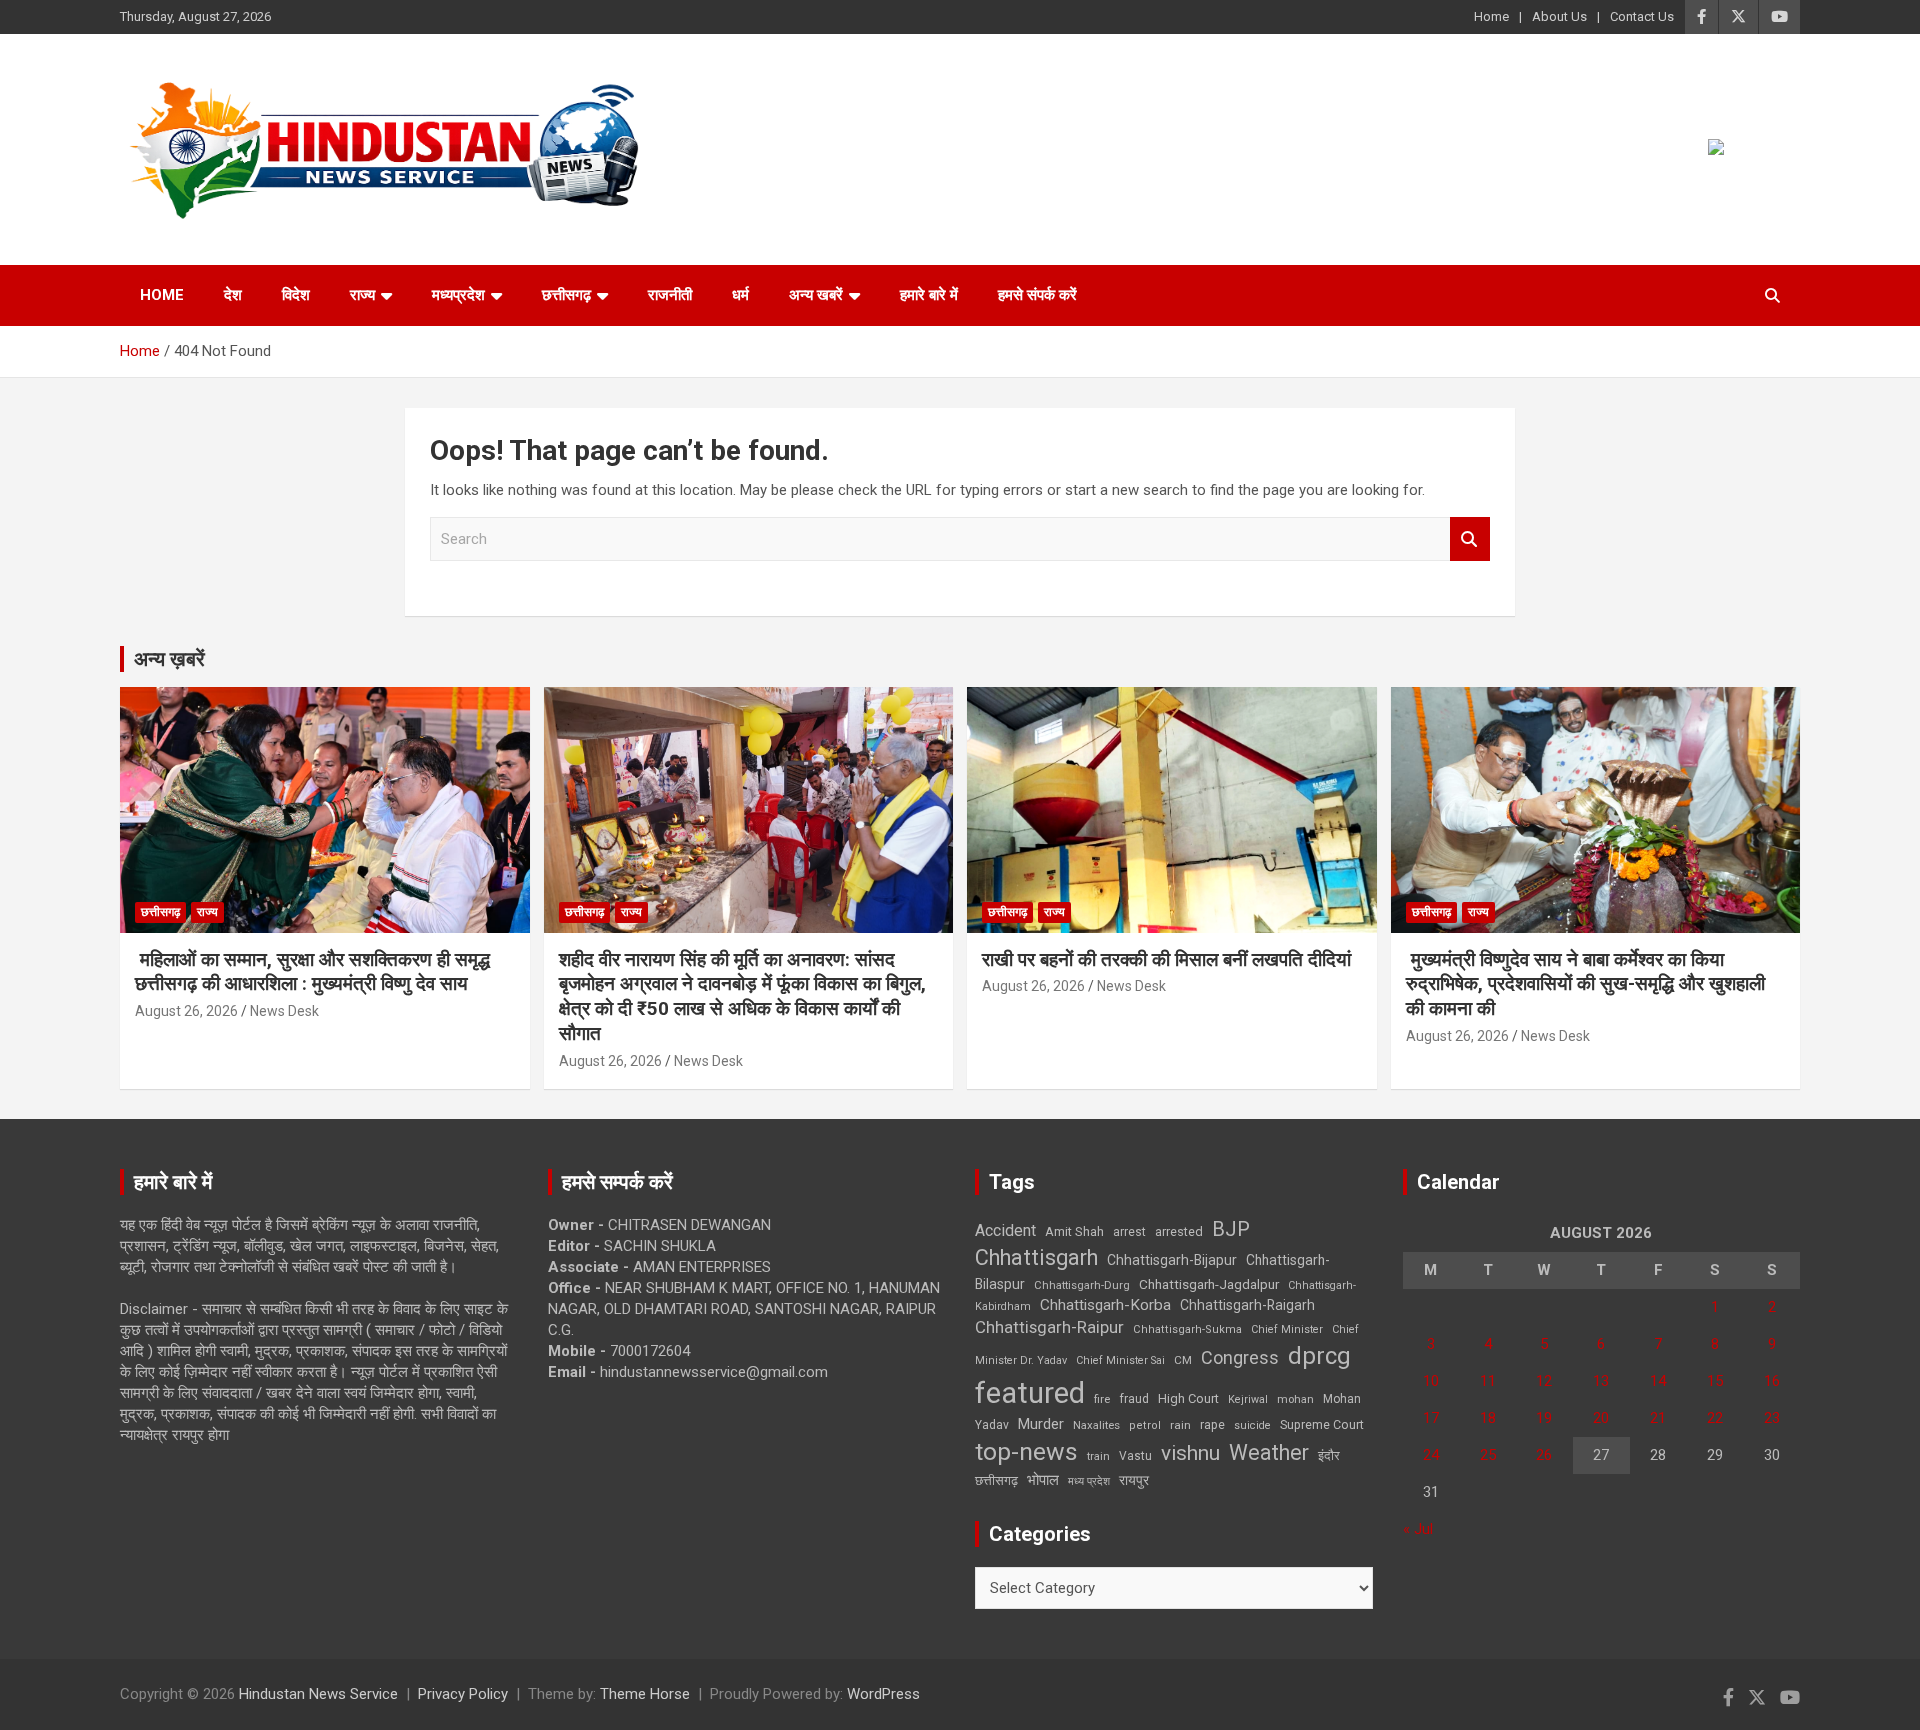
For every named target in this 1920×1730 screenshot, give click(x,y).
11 (1488, 1381)
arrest (1129, 1232)
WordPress (883, 1694)
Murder (1041, 1424)
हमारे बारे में (929, 295)
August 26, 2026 (186, 1011)
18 (1488, 1418)
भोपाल (1043, 1480)
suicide (1252, 1425)
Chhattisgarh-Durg (1082, 1285)
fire (1102, 1399)
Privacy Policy (463, 1694)
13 (1601, 1381)
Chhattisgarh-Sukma (1187, 1329)
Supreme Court (1322, 1424)
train (1098, 1456)
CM (1183, 1360)
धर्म (740, 295)
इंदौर (1329, 1455)
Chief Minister (1287, 1329)
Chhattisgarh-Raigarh (1247, 1305)
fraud (1134, 1399)
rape (1212, 1424)
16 (1772, 1381)
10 (1431, 1381)
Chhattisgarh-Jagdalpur (1209, 1284)
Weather (1269, 1452)
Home (1491, 16)
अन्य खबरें (816, 295)
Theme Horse (645, 1694)
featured (1030, 1393)
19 (1544, 1418)
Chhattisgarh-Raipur (1049, 1327)
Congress (1240, 1357)
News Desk (284, 1011)
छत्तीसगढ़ (566, 295)
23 (1772, 1418)
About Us (1559, 16)
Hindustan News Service (318, 1694)
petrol (1145, 1425)
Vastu (1135, 1456)
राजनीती (670, 295)
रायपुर (1134, 1480)
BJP (1231, 1229)
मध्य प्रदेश (1089, 1481)
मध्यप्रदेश (458, 295)
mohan (1295, 1399)
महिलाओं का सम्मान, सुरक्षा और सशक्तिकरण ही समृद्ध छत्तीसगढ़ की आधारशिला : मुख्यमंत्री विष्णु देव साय (312, 972)
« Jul (1418, 1529)
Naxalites (1096, 1425)
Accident (1005, 1230)
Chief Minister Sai (1120, 1360)
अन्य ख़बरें (169, 659)
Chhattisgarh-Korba (1105, 1305)
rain (1180, 1425)
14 (1658, 1381)
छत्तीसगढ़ (996, 1480)
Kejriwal (1248, 1399)
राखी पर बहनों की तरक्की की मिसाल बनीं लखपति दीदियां (1166, 959)
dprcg (1319, 1356)
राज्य (362, 295)
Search (1470, 539)
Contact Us (1642, 16)
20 (1601, 1418)
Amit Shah (1074, 1231)
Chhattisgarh (1036, 1257)
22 (1715, 1418)
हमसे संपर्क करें (1037, 295)
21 (1658, 1418)
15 (1715, 1381)
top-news (1026, 1451)
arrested (1179, 1231)
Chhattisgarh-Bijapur (1172, 1260)
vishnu (1190, 1453)
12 (1544, 1381)
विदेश (296, 295)
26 (1544, 1455)
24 (1431, 1455)
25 (1488, 1455)
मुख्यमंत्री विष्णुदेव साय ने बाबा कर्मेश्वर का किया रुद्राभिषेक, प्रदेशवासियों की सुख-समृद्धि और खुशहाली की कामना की (1585, 984)
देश (233, 295)
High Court (1188, 1398)
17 (1431, 1418)
